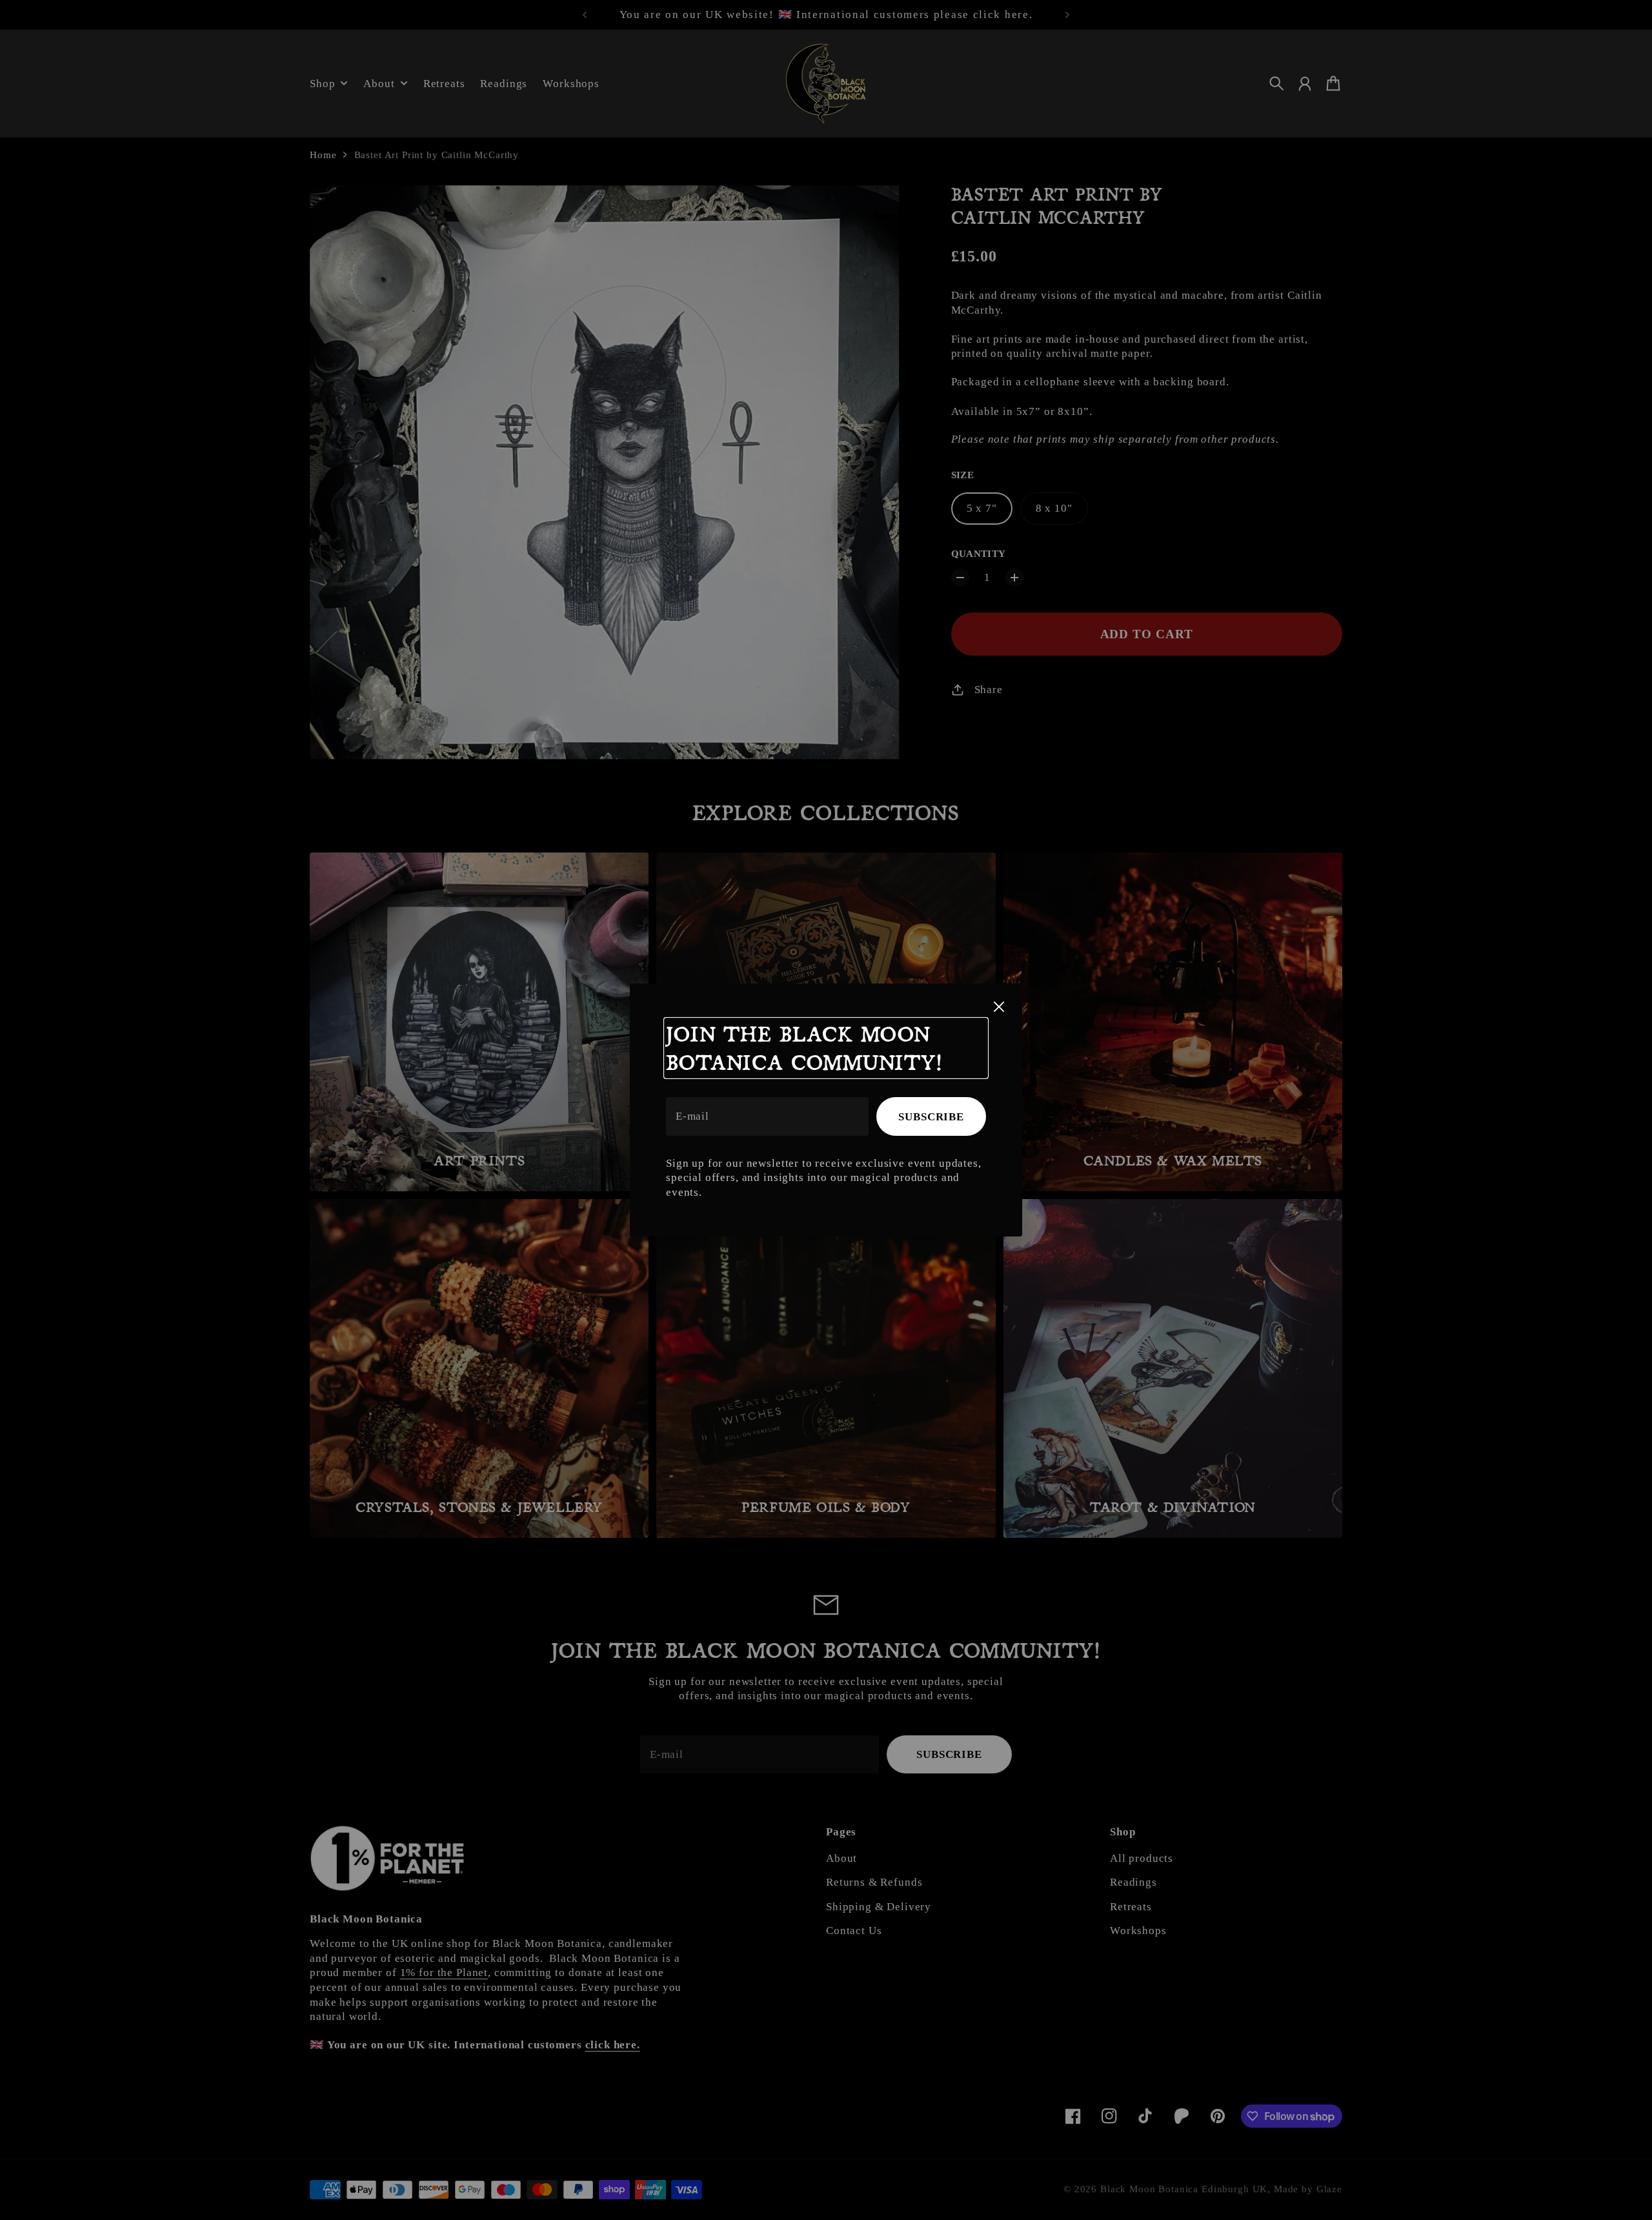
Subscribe (931, 1117)
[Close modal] (999, 1007)
